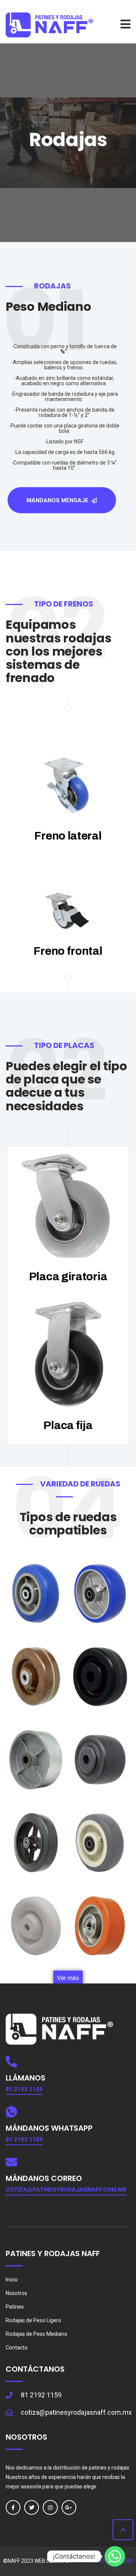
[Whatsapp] (115, 2556)
